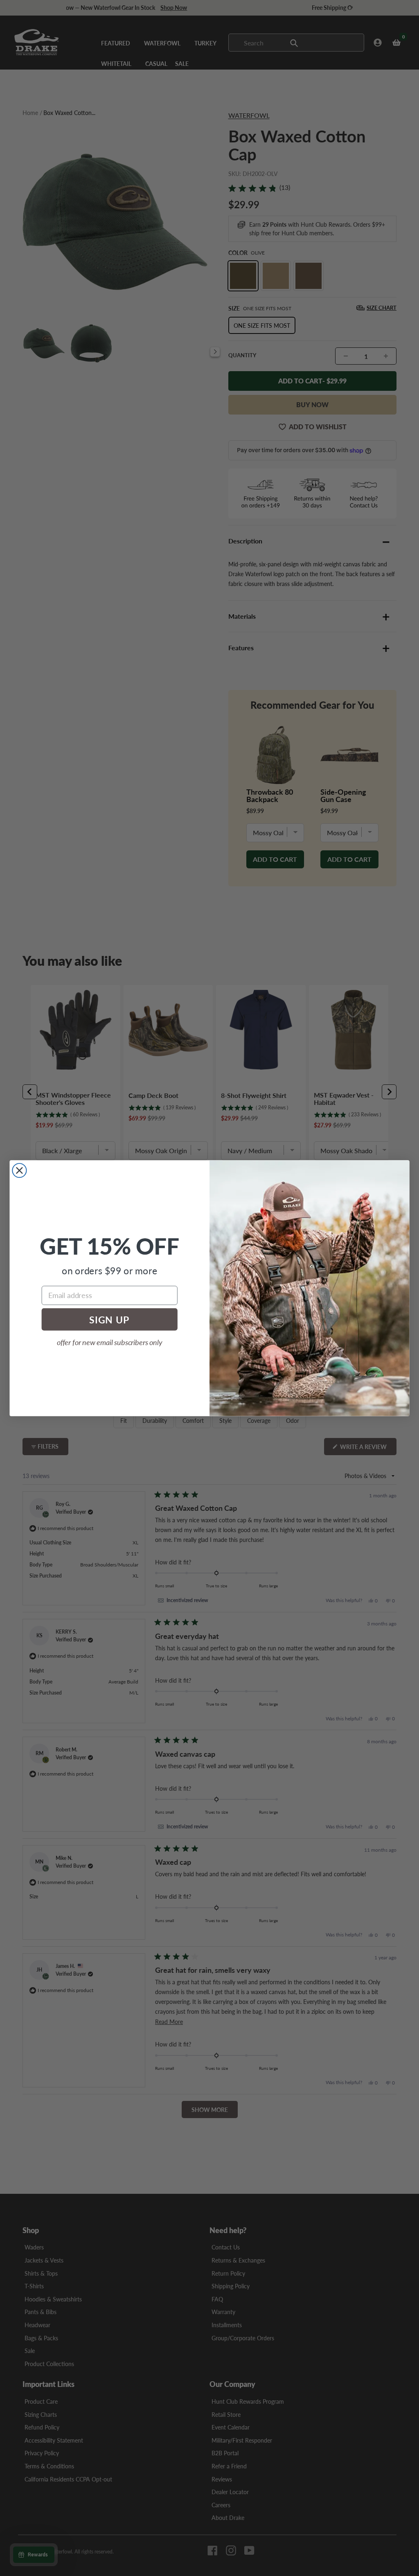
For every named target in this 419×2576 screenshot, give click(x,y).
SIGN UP (109, 1319)
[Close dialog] (19, 1170)
